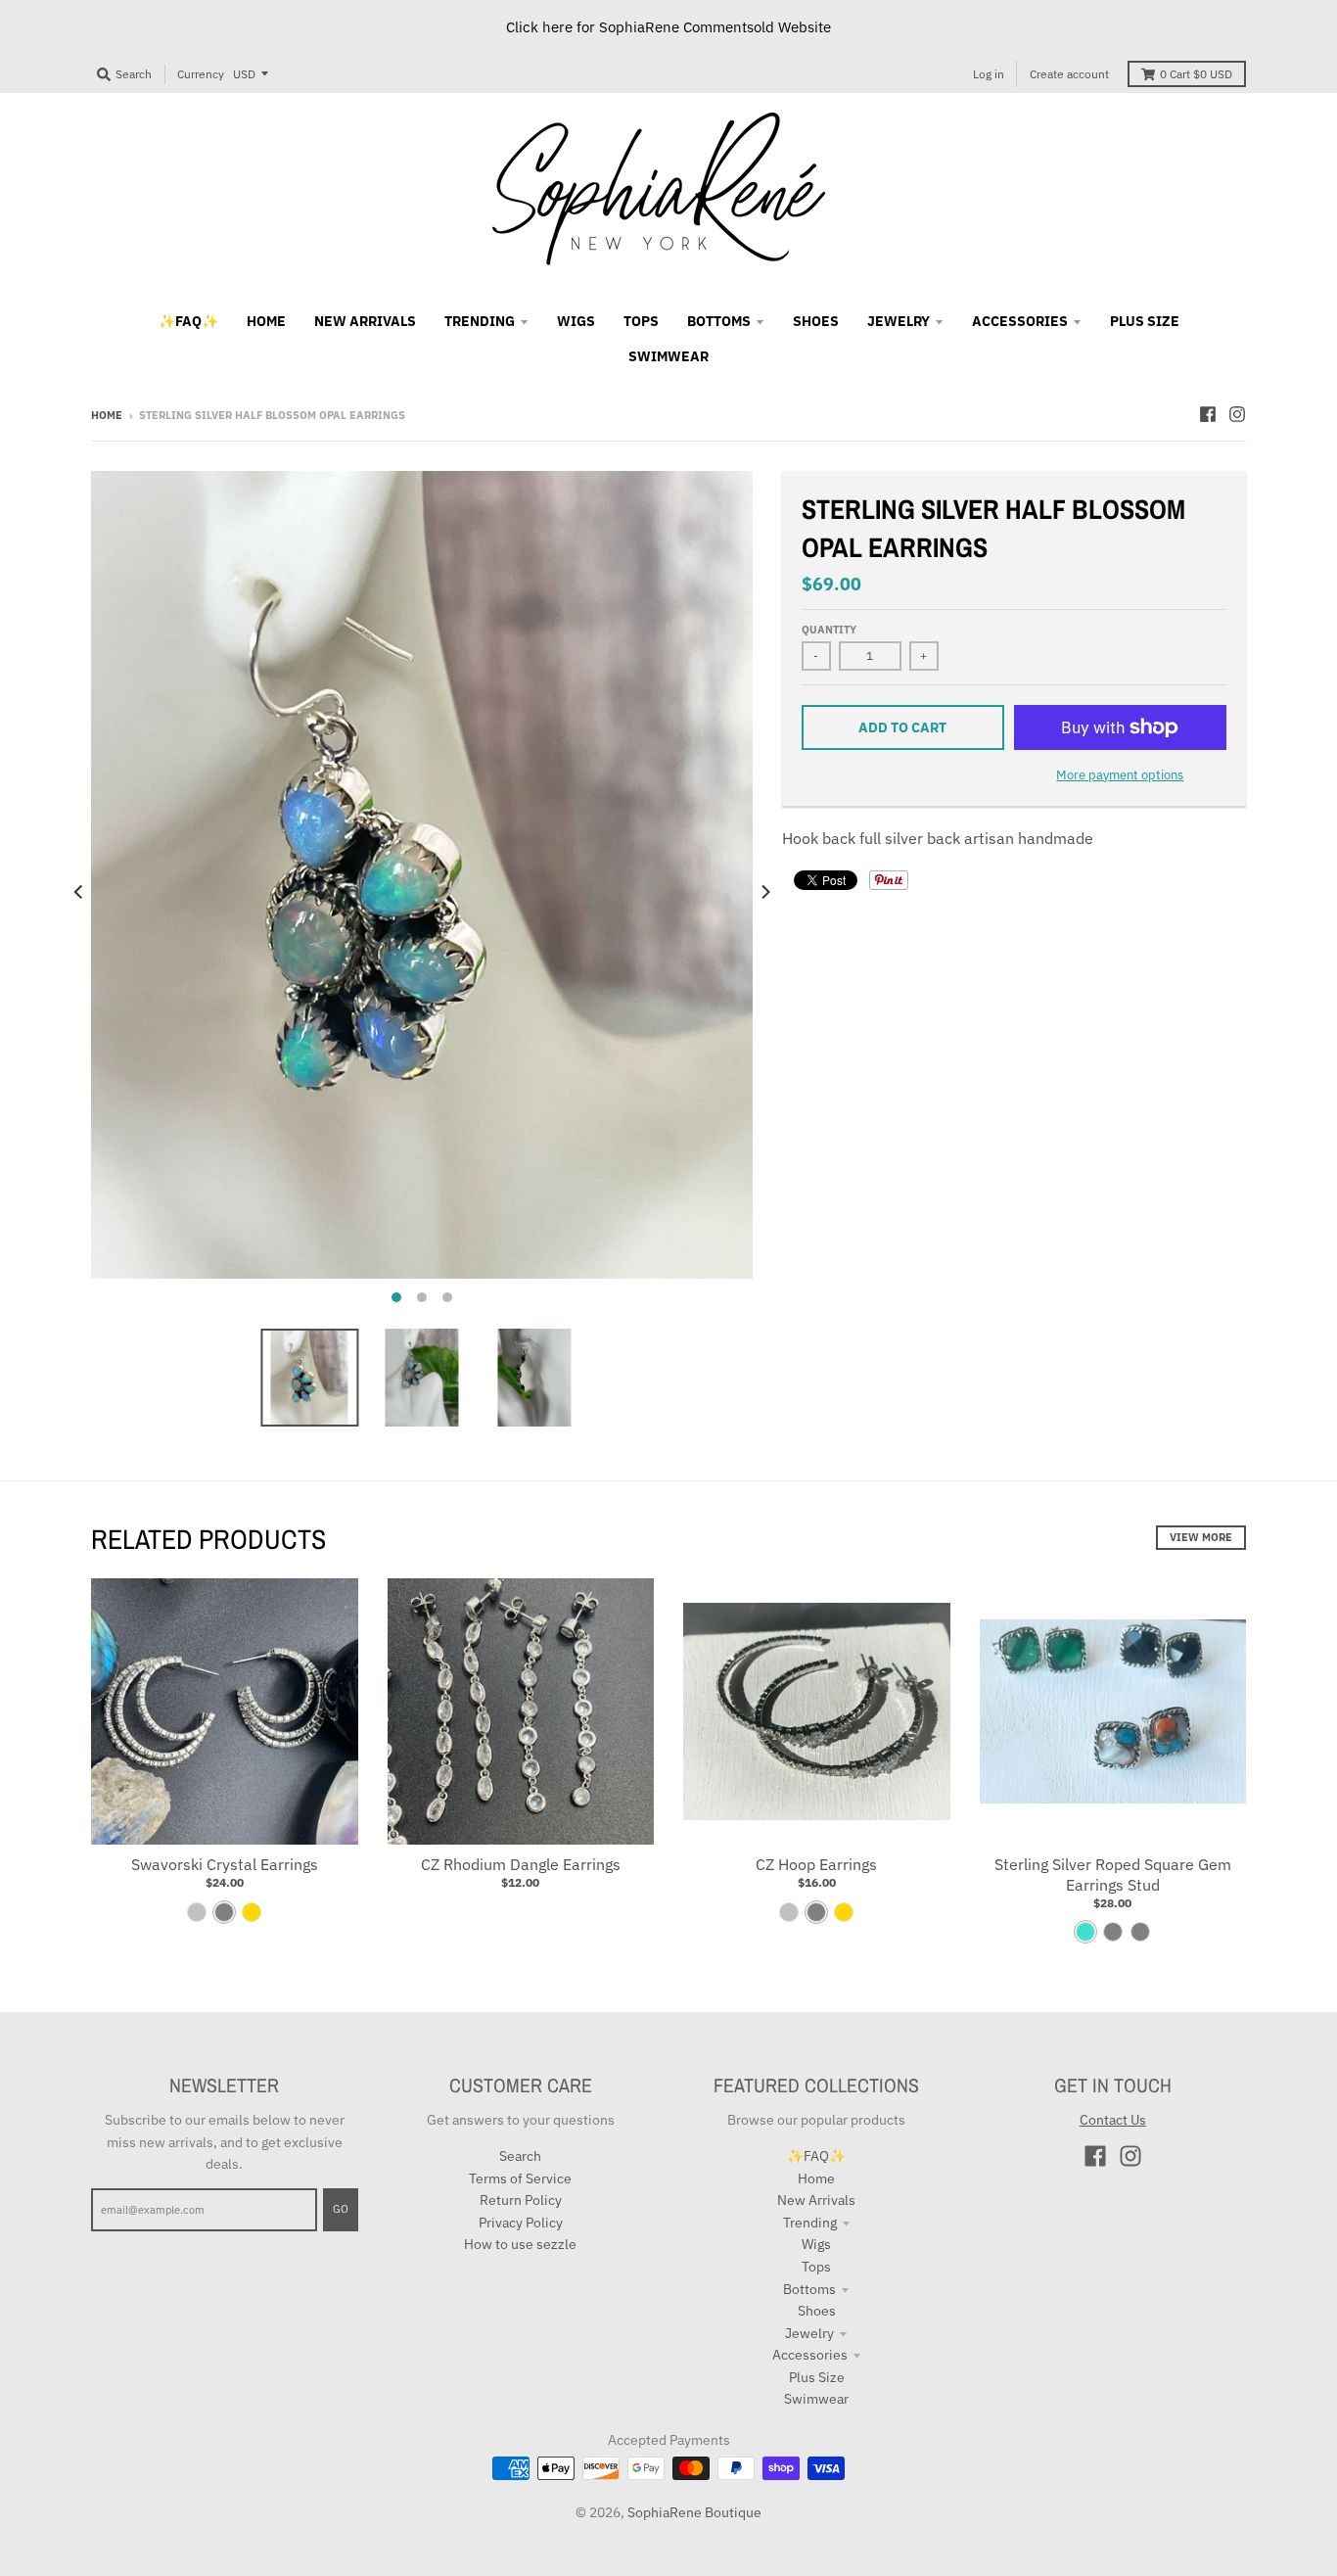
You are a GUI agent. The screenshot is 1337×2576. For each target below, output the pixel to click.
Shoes (817, 2311)
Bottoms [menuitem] (719, 321)
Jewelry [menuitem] (899, 321)
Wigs (816, 2244)
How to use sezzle (520, 2244)
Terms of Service (520, 2178)
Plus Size (817, 2377)
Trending (810, 2223)
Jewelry (809, 2333)
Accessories (810, 2355)
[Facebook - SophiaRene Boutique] (1208, 414)
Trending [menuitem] (480, 321)
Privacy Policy (521, 2223)
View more (1201, 1537)
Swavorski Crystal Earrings (225, 1864)
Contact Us (1113, 2120)
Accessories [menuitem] (1020, 321)
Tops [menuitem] (641, 321)
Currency (201, 74)
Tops (816, 2267)
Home (107, 415)
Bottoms (809, 2289)
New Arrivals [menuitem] (365, 321)
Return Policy (521, 2200)
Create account (1069, 74)
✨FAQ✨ (816, 2156)
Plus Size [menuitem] (1145, 321)
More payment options (1120, 775)
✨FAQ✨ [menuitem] (188, 321)
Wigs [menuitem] (576, 321)
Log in (989, 74)
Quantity (829, 630)
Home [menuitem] (266, 321)
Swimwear (816, 2399)
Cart (1196, 74)
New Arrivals (816, 2200)
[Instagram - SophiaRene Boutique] (1237, 414)
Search (520, 2156)
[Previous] (79, 892)
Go (341, 2209)
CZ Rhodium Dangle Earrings (521, 1864)
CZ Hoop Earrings (816, 1864)
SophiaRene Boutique (694, 2512)
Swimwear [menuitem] (668, 356)
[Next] (764, 892)
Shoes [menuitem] (816, 321)
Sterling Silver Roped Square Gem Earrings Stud (1113, 1874)
